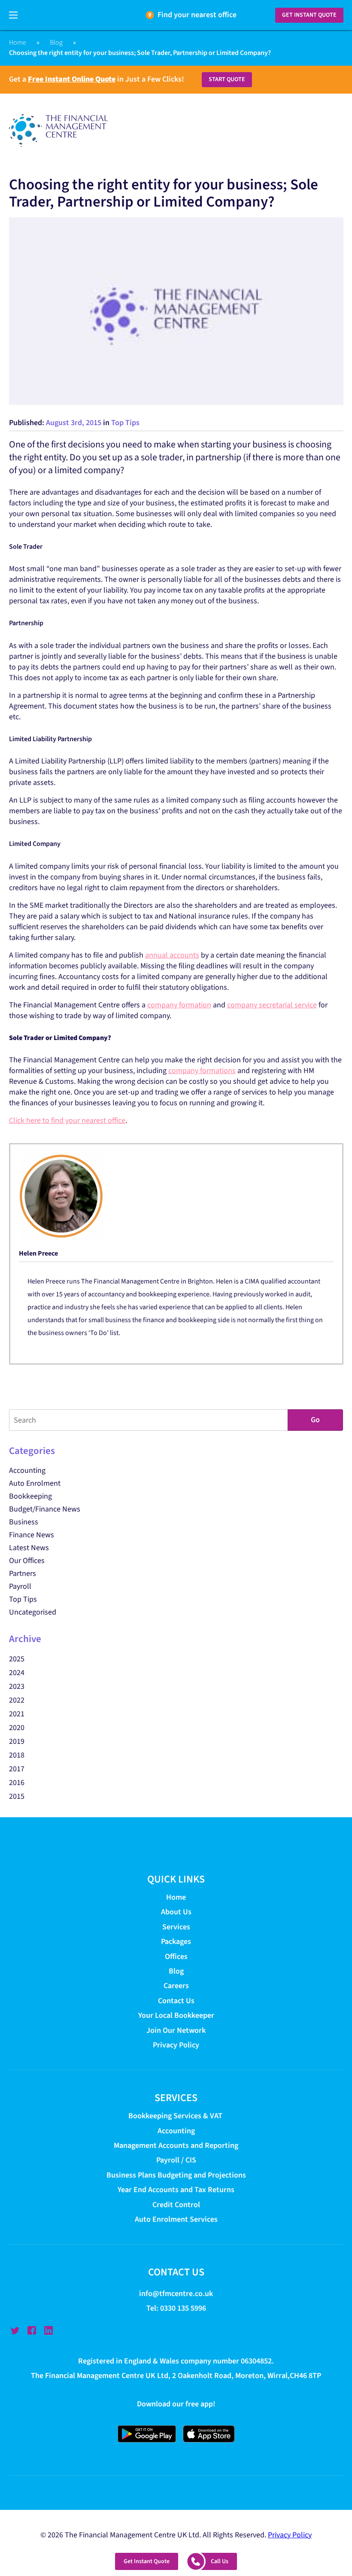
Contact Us (176, 2001)
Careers (176, 1986)
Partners (23, 1574)
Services (176, 1927)
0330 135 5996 (183, 2308)
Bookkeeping (30, 1496)
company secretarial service (272, 1005)
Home (18, 43)
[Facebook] (32, 2330)
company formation (179, 1005)
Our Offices (27, 1561)
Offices (176, 1957)
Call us (220, 2561)
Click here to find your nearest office (67, 1121)
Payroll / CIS (176, 2161)
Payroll (20, 1586)
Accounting (27, 1470)
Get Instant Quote (309, 15)
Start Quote (227, 79)
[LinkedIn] (49, 2330)
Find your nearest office (197, 15)
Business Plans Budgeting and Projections (176, 2175)
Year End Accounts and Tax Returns (176, 2190)
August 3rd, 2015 (74, 423)
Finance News (32, 1535)
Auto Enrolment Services (176, 2219)
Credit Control (176, 2205)
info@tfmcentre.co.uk (176, 2294)
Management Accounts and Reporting (176, 2146)
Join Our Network (176, 2030)
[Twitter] (15, 2330)
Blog (56, 43)
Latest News (29, 1548)
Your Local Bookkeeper (176, 2015)
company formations (202, 1071)
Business (24, 1522)
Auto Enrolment (35, 1483)
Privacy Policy (176, 2045)
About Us (176, 1912)
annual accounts (172, 955)
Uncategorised (33, 1612)
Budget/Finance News (45, 1509)
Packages (176, 1942)
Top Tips (125, 423)
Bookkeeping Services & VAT (176, 2116)
